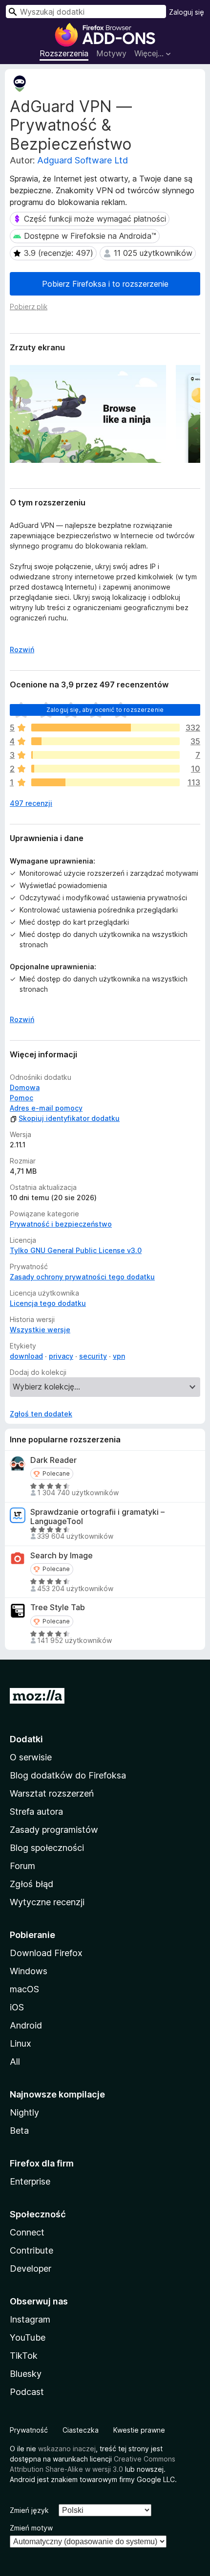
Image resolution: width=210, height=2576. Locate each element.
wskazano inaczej (67, 2449)
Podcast (27, 2392)
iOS (17, 2007)
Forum (22, 1866)
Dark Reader (53, 1460)
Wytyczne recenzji (47, 1902)
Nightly (24, 2112)
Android (26, 2025)
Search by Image (62, 1556)
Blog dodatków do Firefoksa (68, 1775)
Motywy (111, 53)
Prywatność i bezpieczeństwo (61, 1224)
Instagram (30, 2319)
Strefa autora (36, 1812)
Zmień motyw (31, 2528)
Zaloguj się (187, 12)
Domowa (25, 1087)
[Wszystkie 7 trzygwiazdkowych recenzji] (105, 755)
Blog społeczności (47, 1848)
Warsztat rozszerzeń (52, 1793)
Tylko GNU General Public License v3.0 (76, 1250)
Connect (27, 2232)
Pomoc (21, 1098)
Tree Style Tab (58, 1607)
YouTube (28, 2337)
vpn (119, 1356)
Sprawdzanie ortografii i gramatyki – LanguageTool (97, 1517)
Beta (19, 2131)
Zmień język (29, 2510)
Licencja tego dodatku (48, 1303)
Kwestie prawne (139, 2430)
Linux (21, 2043)
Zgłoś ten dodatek (41, 1414)
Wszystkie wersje (40, 1330)
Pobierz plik (29, 307)
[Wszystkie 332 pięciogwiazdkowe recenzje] (105, 728)
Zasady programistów (54, 1830)
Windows (29, 1971)
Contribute (31, 2250)
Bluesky (26, 2374)
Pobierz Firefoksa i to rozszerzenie (105, 284)
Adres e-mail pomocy (46, 1108)
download (26, 1356)
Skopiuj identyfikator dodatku (69, 1118)
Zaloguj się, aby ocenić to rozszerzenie (105, 710)
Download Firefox (46, 1953)
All (15, 2062)
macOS (24, 1989)
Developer (31, 2268)
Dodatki (26, 1739)
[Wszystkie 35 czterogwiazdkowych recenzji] (105, 741)
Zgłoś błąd (31, 1884)
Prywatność (29, 2430)
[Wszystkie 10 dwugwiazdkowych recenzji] (105, 769)
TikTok (24, 2356)
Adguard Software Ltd (83, 160)
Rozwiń (22, 650)
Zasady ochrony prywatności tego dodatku (82, 1277)
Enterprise (30, 2181)
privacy (61, 1356)
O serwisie (31, 1757)
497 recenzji (31, 803)
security (93, 1356)
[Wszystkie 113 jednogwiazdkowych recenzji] (105, 782)
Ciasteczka (81, 2430)
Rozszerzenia (64, 53)
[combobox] (86, 11)
